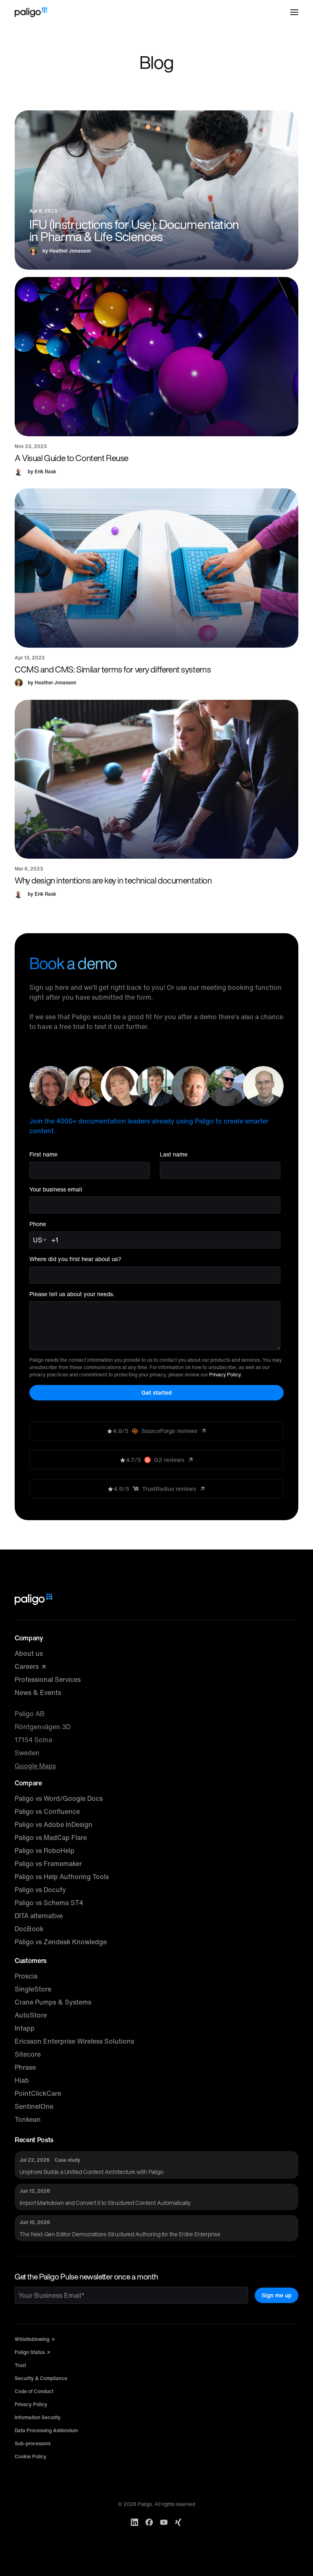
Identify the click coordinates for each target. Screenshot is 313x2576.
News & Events (38, 1692)
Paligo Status (30, 2352)
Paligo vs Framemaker (48, 1864)
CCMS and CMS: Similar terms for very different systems (113, 669)
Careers (28, 1666)
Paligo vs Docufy (40, 1890)
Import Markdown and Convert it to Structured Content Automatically (105, 2203)
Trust (20, 2365)
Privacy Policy (225, 1375)
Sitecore (28, 2054)
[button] (294, 12)
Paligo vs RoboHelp (45, 1851)
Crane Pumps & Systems (53, 2002)
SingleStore (33, 1989)
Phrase (25, 2067)
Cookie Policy (31, 2456)
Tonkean (28, 2119)
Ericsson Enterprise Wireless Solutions (74, 2041)
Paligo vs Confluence (47, 1811)
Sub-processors (33, 2443)
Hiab (22, 2080)
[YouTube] (164, 2522)
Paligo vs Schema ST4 (49, 1903)
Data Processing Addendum (46, 2430)
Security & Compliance (41, 2378)
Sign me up (277, 2295)
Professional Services (48, 1679)
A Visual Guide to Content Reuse (72, 458)
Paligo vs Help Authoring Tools (62, 1877)
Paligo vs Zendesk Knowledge (61, 1942)
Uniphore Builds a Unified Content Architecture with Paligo (91, 2172)
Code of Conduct (34, 2391)
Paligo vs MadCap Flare (51, 1837)
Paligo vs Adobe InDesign (54, 1824)
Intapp (25, 2028)
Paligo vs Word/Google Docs (59, 1798)
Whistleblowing (33, 2339)
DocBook (29, 1929)
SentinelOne (34, 2106)
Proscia (26, 1976)
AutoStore (31, 2015)
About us (29, 1653)
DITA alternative (39, 1916)
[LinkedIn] (134, 2522)
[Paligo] (31, 12)
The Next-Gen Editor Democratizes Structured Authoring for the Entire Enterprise (120, 2234)
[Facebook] (149, 2522)
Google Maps (35, 1766)
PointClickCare (38, 2093)
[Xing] (179, 2522)
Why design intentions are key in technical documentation (113, 880)
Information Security (38, 2417)
